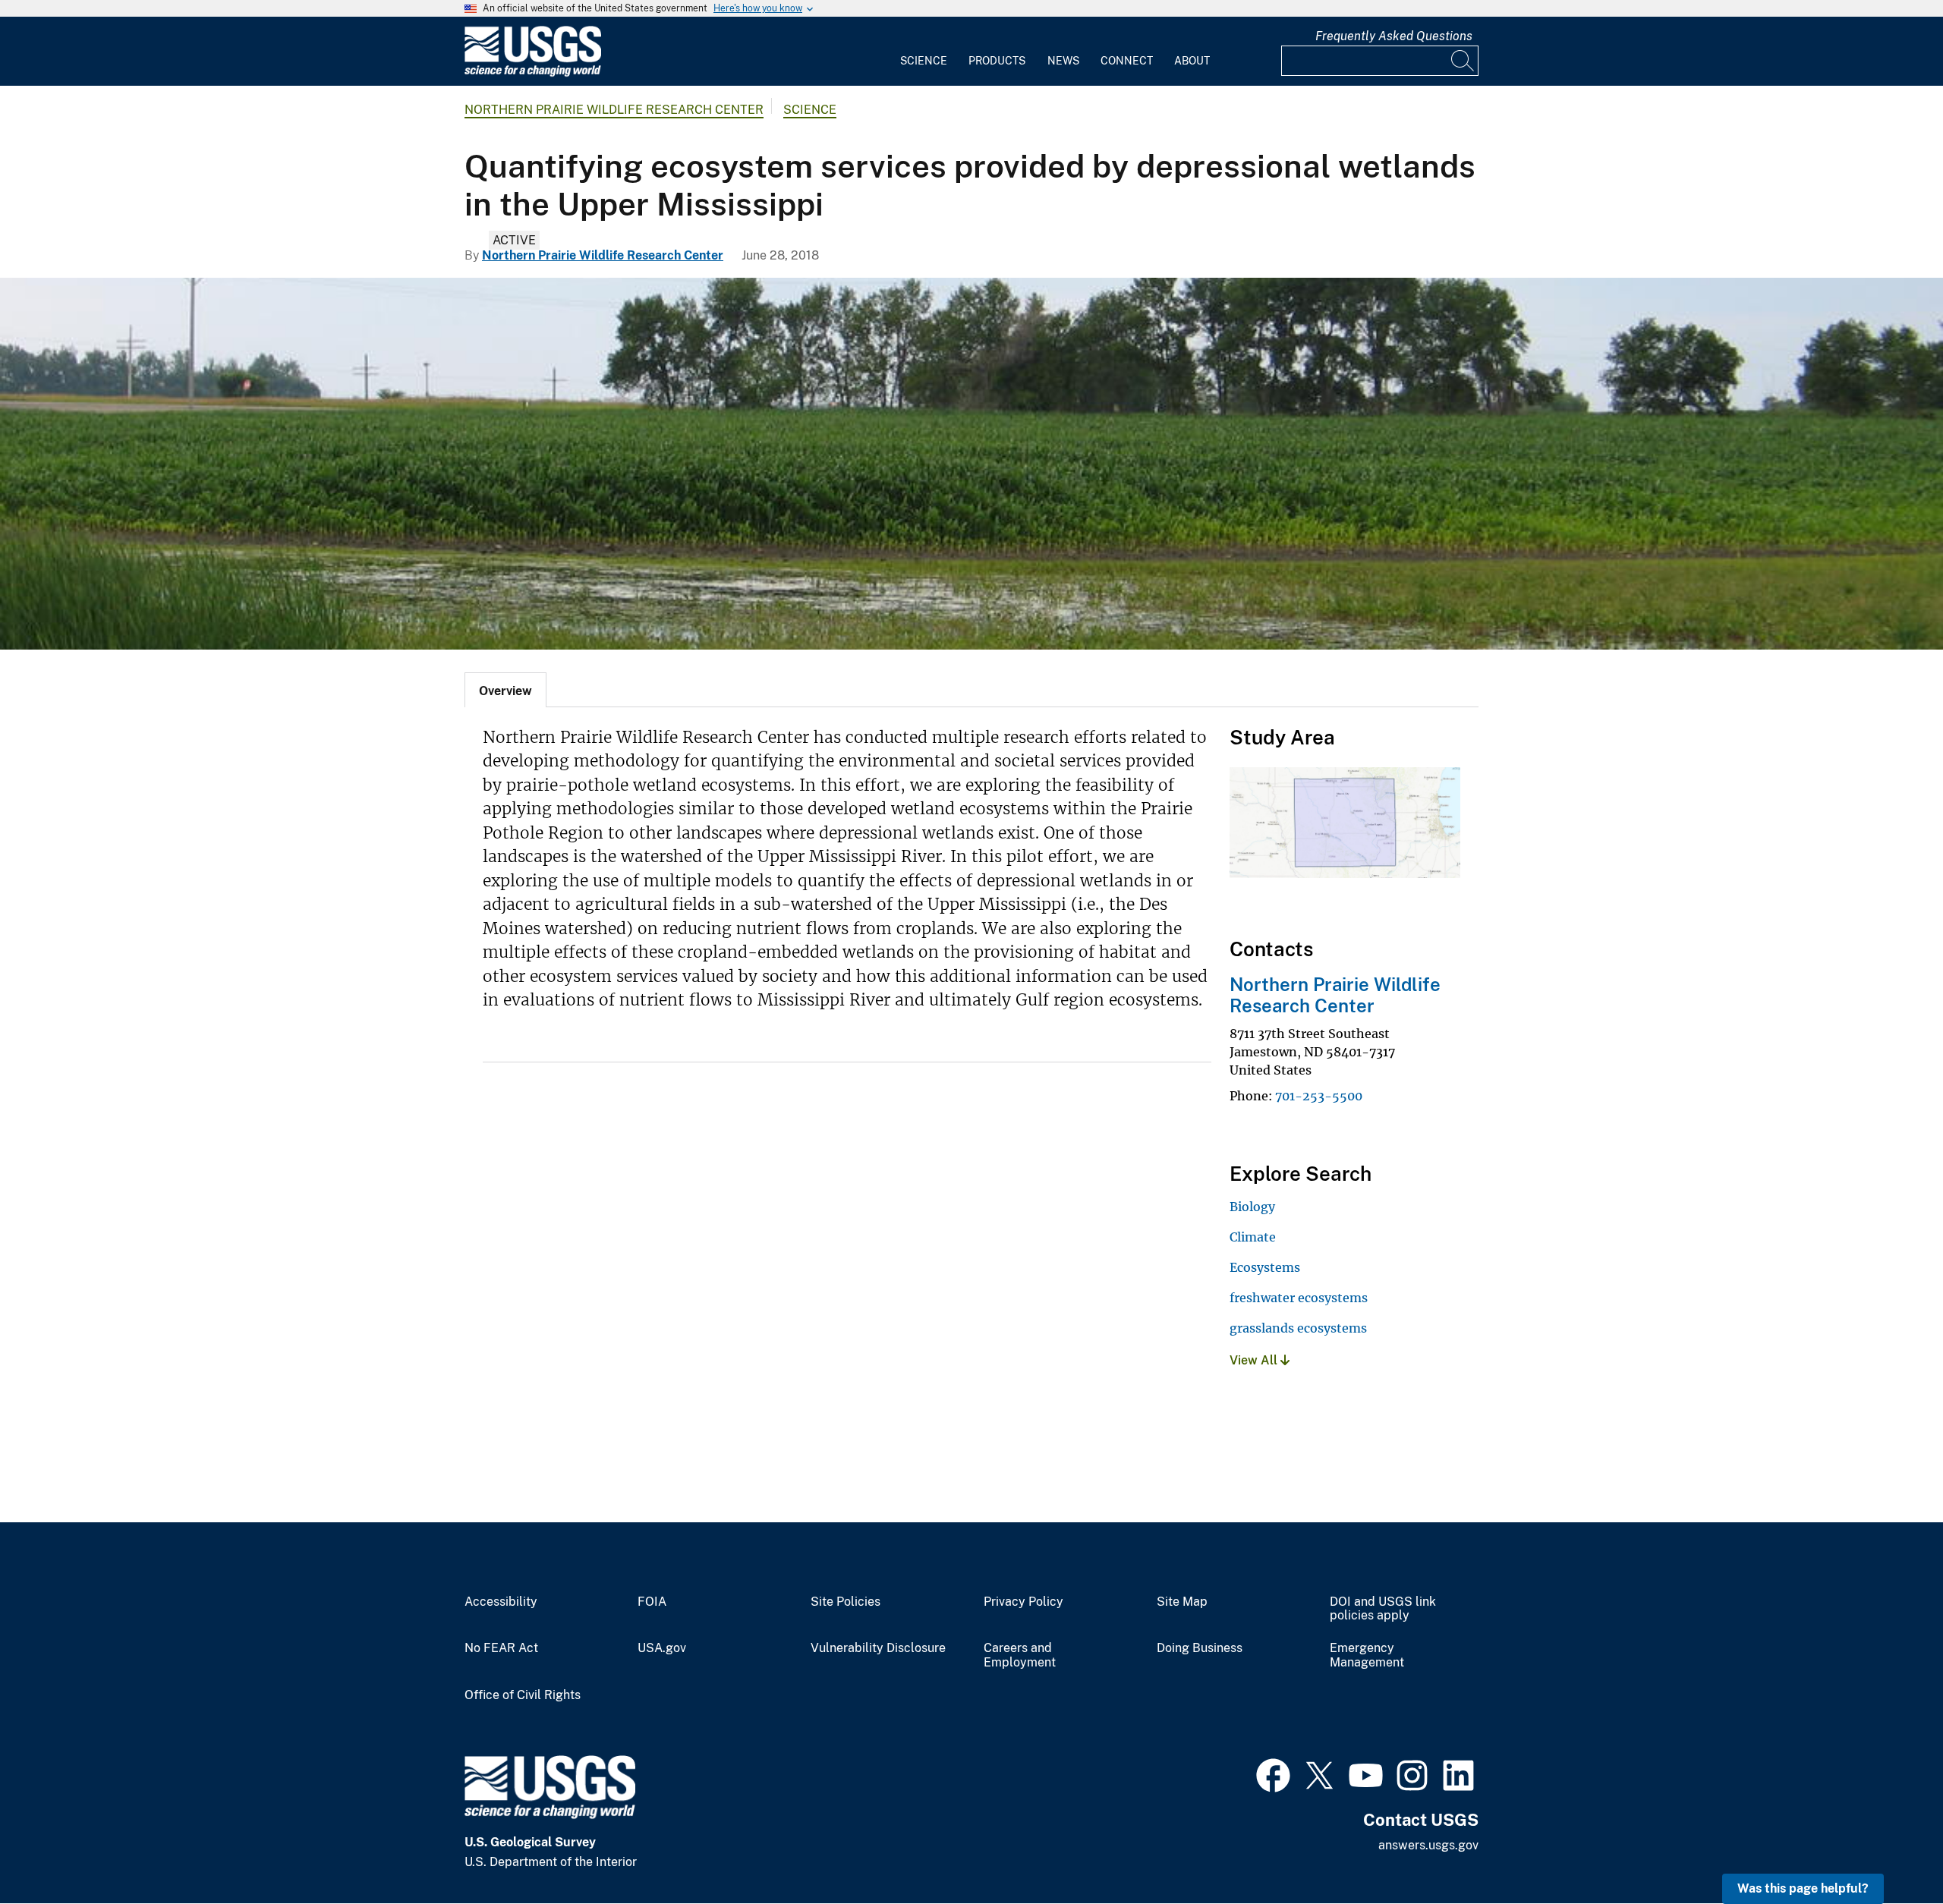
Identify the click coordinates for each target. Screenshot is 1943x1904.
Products (997, 61)
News (1063, 61)
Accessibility (501, 1602)
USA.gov (662, 1648)
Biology (1252, 1207)
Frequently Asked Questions (1394, 36)
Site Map (1182, 1602)
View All (1255, 1360)
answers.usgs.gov (1428, 1845)
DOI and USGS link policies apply (1383, 1609)
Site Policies (846, 1602)
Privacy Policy (1023, 1602)
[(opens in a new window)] (1273, 1773)
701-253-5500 (1319, 1096)
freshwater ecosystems (1299, 1298)
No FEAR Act (501, 1648)
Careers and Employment (1020, 1655)
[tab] (505, 690)
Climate (1253, 1237)
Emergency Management (1367, 1655)
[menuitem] (924, 52)
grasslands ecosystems (1298, 1328)
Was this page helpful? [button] (1803, 1888)
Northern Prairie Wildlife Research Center (614, 110)
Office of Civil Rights (523, 1695)
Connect (1127, 61)
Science (924, 61)
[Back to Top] (1888, 1849)
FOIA (652, 1602)
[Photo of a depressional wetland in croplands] (971, 464)
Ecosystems (1265, 1267)
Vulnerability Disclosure (878, 1648)
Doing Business (1200, 1648)
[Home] (533, 73)
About (1192, 61)
